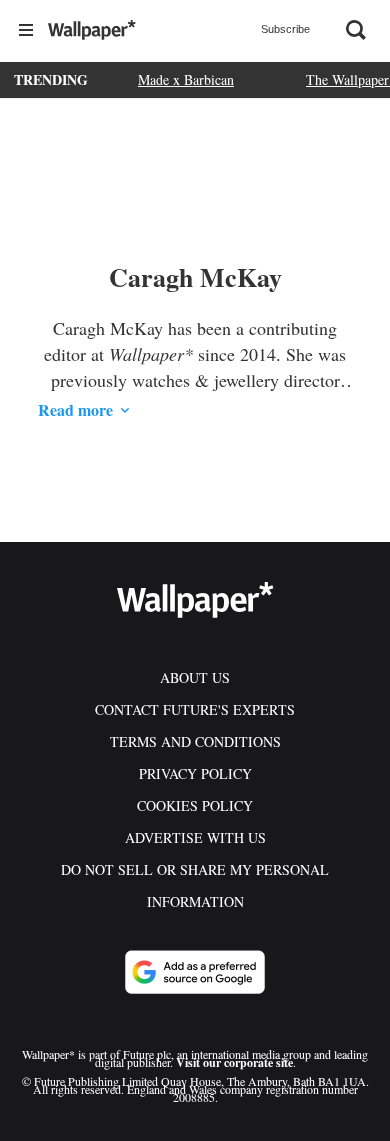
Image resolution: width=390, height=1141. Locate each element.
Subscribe (285, 29)
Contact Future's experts (195, 709)
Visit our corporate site (234, 1062)
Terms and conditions (195, 741)
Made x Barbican (186, 79)
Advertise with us (195, 837)
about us (195, 677)
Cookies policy (195, 805)
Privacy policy (195, 773)
